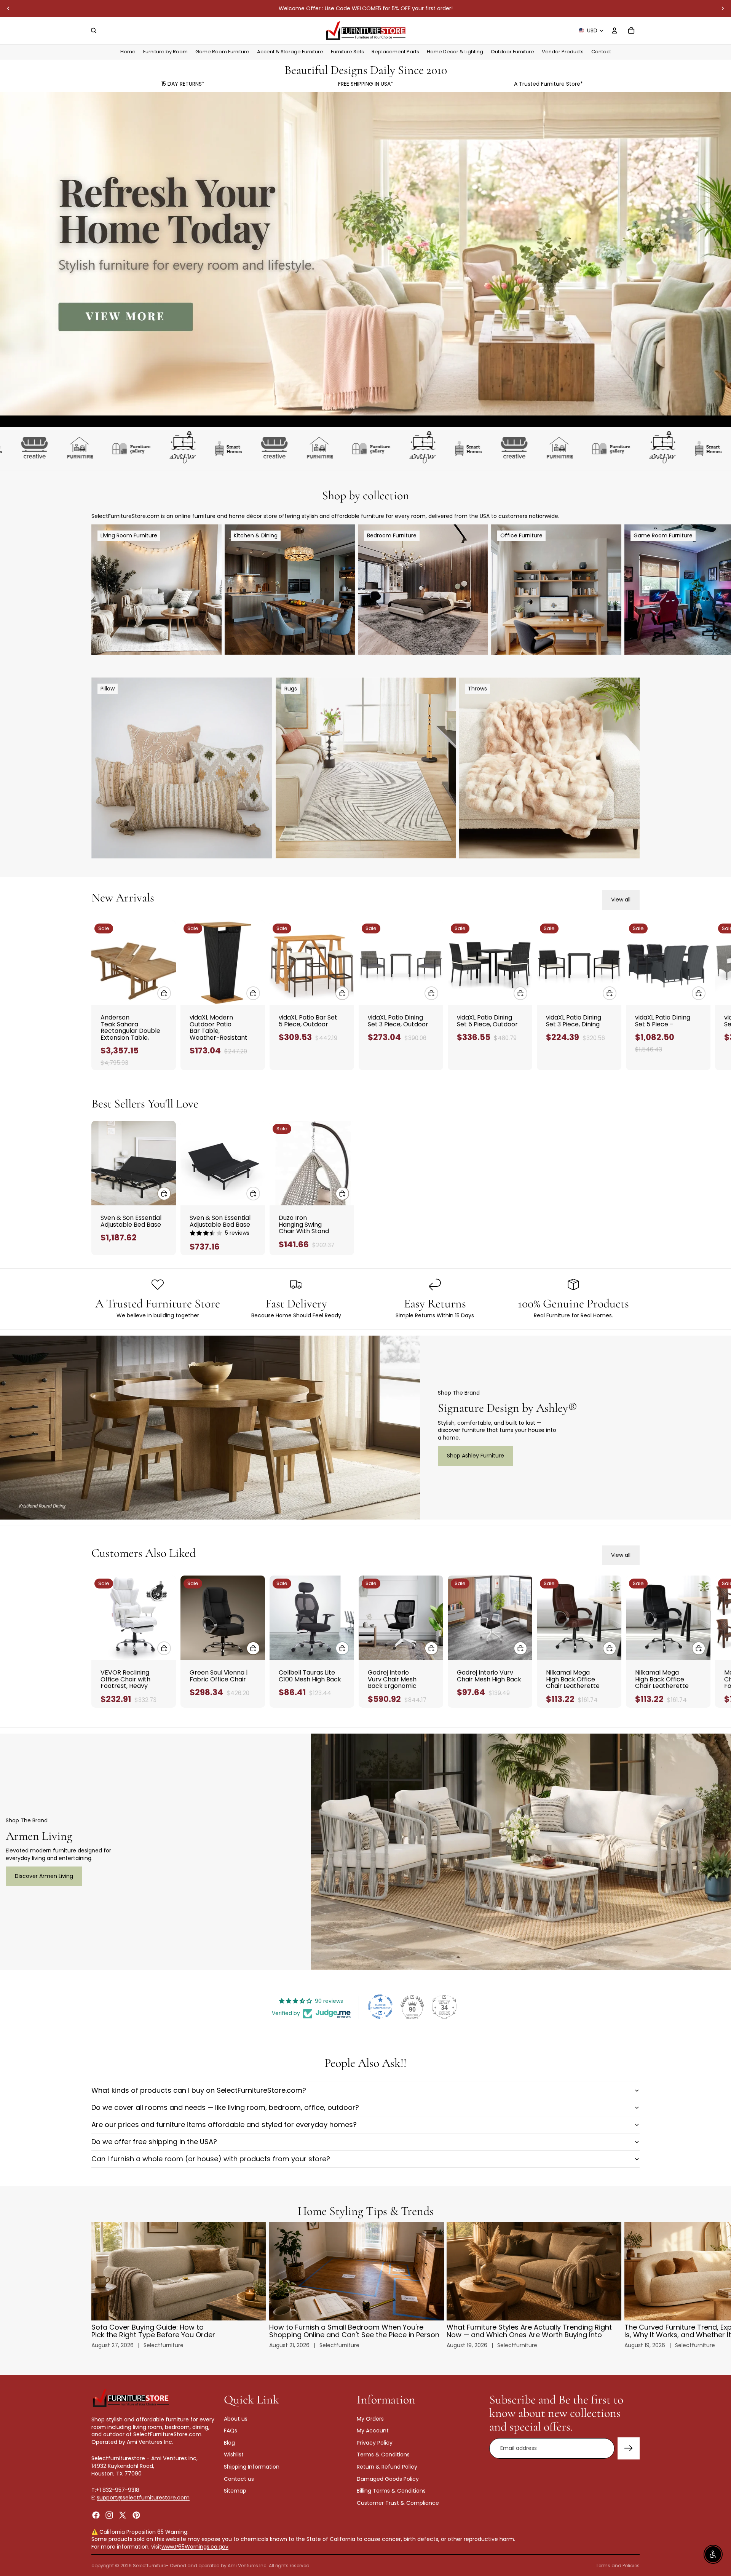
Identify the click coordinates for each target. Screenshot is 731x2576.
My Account (373, 2431)
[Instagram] (109, 2515)
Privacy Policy (375, 2443)
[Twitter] (123, 2515)
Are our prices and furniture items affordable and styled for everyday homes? (224, 2125)
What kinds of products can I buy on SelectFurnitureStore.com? (199, 2090)
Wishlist (234, 2455)
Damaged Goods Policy (388, 2479)
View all (621, 900)
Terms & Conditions (383, 2455)
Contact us (239, 2479)
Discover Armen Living (44, 1876)
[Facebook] (96, 2515)
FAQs (231, 2431)
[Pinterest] (136, 2515)
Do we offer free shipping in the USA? (154, 2142)
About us (236, 2419)
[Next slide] (723, 8)
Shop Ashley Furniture (476, 1456)
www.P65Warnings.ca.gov (195, 2547)
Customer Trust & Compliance (398, 2503)
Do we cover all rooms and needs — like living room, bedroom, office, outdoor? (225, 2107)
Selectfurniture (149, 2566)
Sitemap (235, 2491)
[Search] (94, 30)
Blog (229, 2443)
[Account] (614, 30)
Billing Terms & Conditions (391, 2491)
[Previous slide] (8, 8)
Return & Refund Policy (387, 2467)
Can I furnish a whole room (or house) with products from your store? (211, 2159)
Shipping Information (252, 2467)
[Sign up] (629, 2448)
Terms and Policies (618, 2566)
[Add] (164, 993)
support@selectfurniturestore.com (143, 2498)
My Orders (370, 2419)
